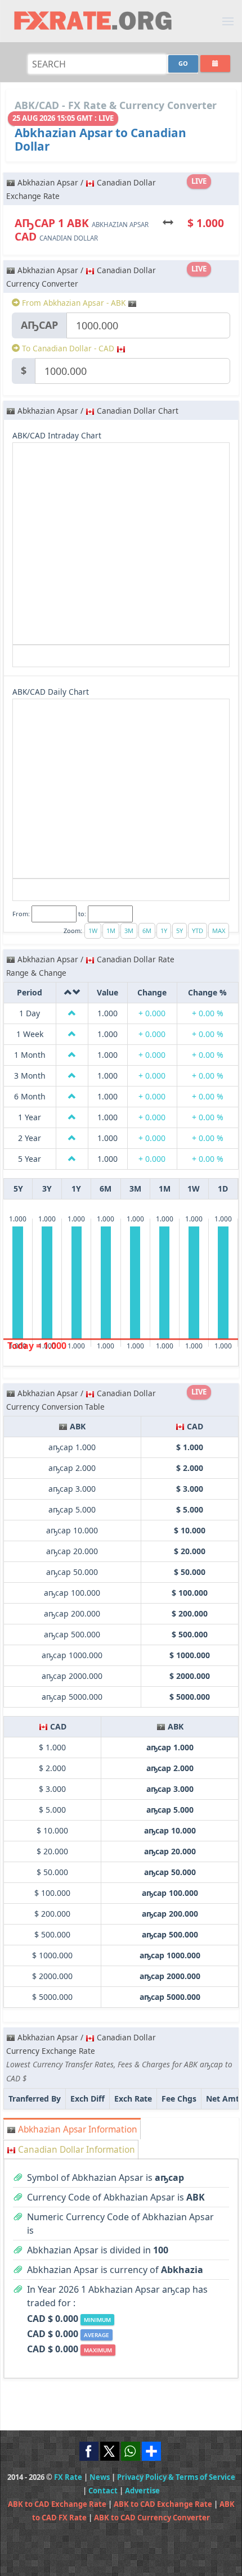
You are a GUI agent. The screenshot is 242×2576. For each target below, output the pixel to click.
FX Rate (68, 2477)
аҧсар (39, 325)
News (100, 2477)
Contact (103, 2491)
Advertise (142, 2491)
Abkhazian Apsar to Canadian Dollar (100, 139)
